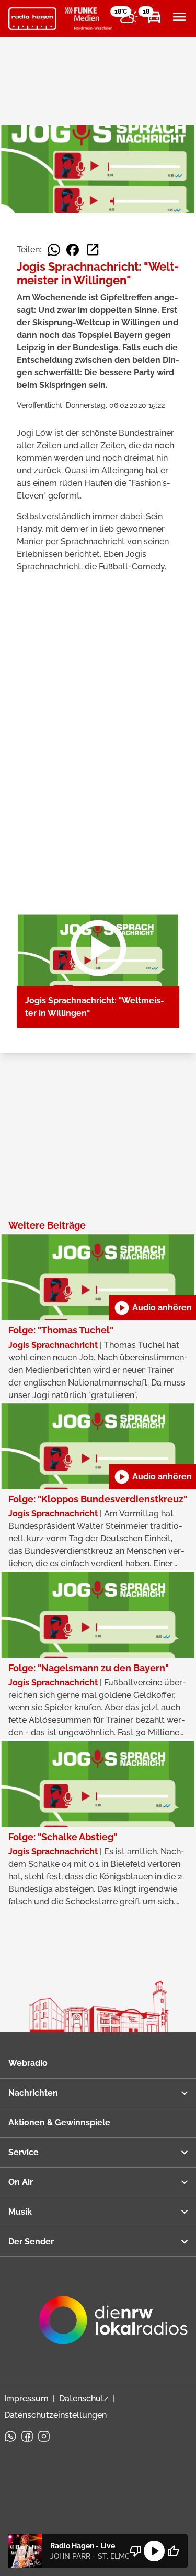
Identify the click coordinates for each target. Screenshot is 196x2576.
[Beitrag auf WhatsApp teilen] (54, 250)
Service (24, 2152)
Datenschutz (84, 2398)
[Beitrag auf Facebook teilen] (73, 250)
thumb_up (173, 2551)
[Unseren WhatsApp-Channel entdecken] (10, 2436)
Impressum (26, 2398)
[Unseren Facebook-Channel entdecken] (27, 2436)
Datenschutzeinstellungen (55, 2415)
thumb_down (135, 2551)
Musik (20, 2212)
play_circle (154, 2551)
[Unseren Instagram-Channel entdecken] (44, 2436)
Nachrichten (33, 2093)
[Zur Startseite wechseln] (32, 19)
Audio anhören (153, 1308)
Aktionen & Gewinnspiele (59, 2123)
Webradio (28, 2063)
